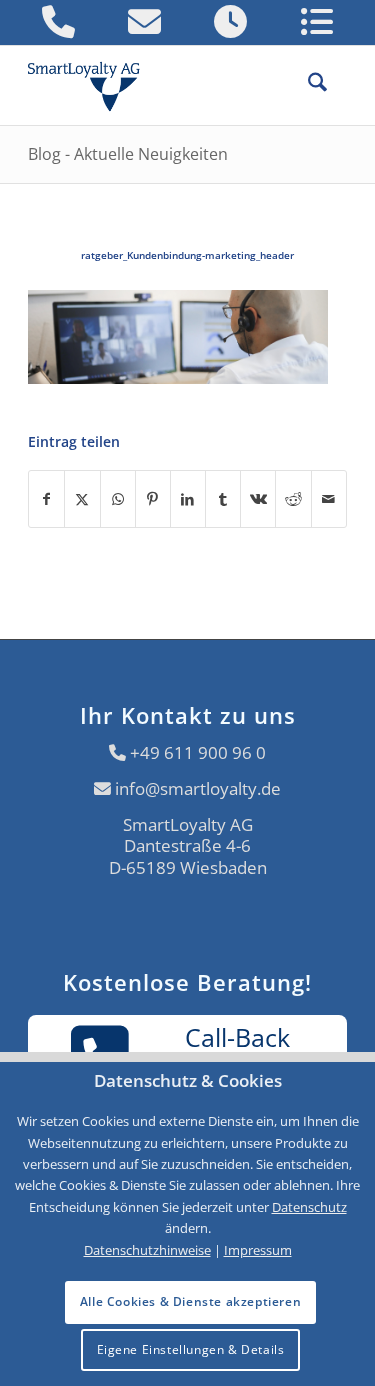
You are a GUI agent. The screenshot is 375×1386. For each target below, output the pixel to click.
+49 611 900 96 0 (198, 752)
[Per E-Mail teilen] (329, 499)
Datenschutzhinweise (147, 1250)
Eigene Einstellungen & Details (191, 1349)
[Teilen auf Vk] (258, 499)
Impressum (258, 1250)
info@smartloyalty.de (198, 788)
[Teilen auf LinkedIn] (188, 499)
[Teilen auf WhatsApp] (118, 499)
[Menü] (337, 85)
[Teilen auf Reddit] (293, 499)
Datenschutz (309, 1207)
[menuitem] (307, 85)
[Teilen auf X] (82, 499)
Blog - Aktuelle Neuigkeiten (128, 154)
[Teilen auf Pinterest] (153, 499)
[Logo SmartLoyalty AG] (92, 85)
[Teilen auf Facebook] (46, 499)
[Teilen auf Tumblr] (223, 499)
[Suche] (307, 85)
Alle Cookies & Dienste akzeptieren (190, 1301)
